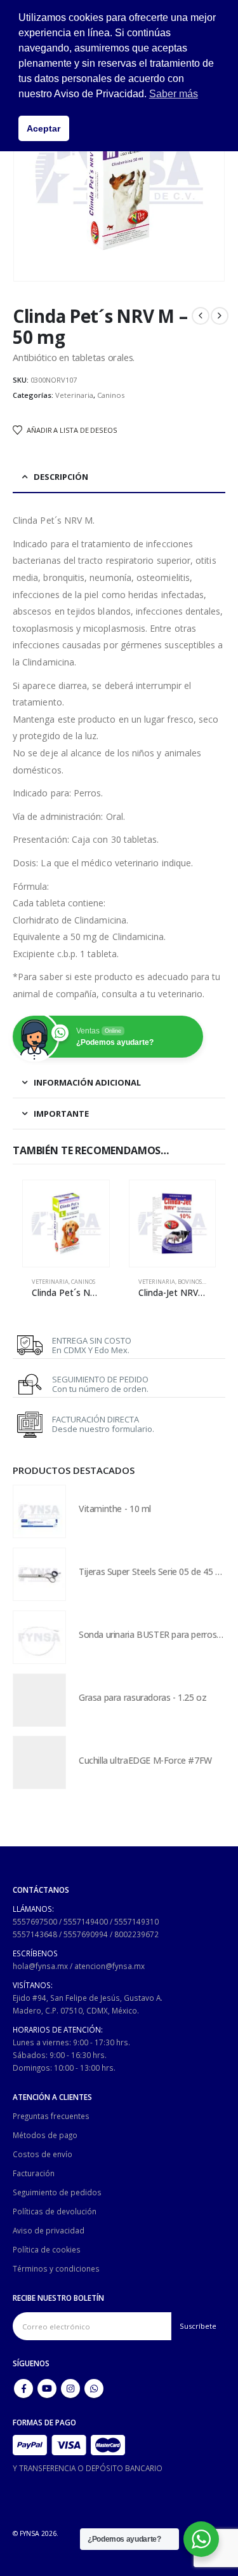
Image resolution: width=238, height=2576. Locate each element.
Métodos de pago (45, 2135)
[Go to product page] (66, 1223)
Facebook (23, 2389)
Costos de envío (43, 2154)
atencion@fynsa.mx (109, 1966)
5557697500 (35, 1921)
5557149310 (136, 1921)
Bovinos (190, 1282)
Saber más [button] (174, 94)
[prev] (201, 316)
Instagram (70, 2389)
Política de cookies (47, 2249)
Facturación (34, 2173)
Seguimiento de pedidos (57, 2192)
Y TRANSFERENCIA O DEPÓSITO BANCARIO (88, 2468)
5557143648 (35, 1934)
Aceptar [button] (43, 128)
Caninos (111, 395)
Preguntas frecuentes (51, 2116)
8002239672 (136, 1934)
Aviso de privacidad (49, 2230)
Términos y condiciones (56, 2268)
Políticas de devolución (55, 2211)
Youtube (47, 2389)
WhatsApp (94, 2389)
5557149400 (86, 1921)
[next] (220, 316)
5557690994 (86, 1934)
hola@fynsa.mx (40, 1966)
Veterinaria (74, 395)
